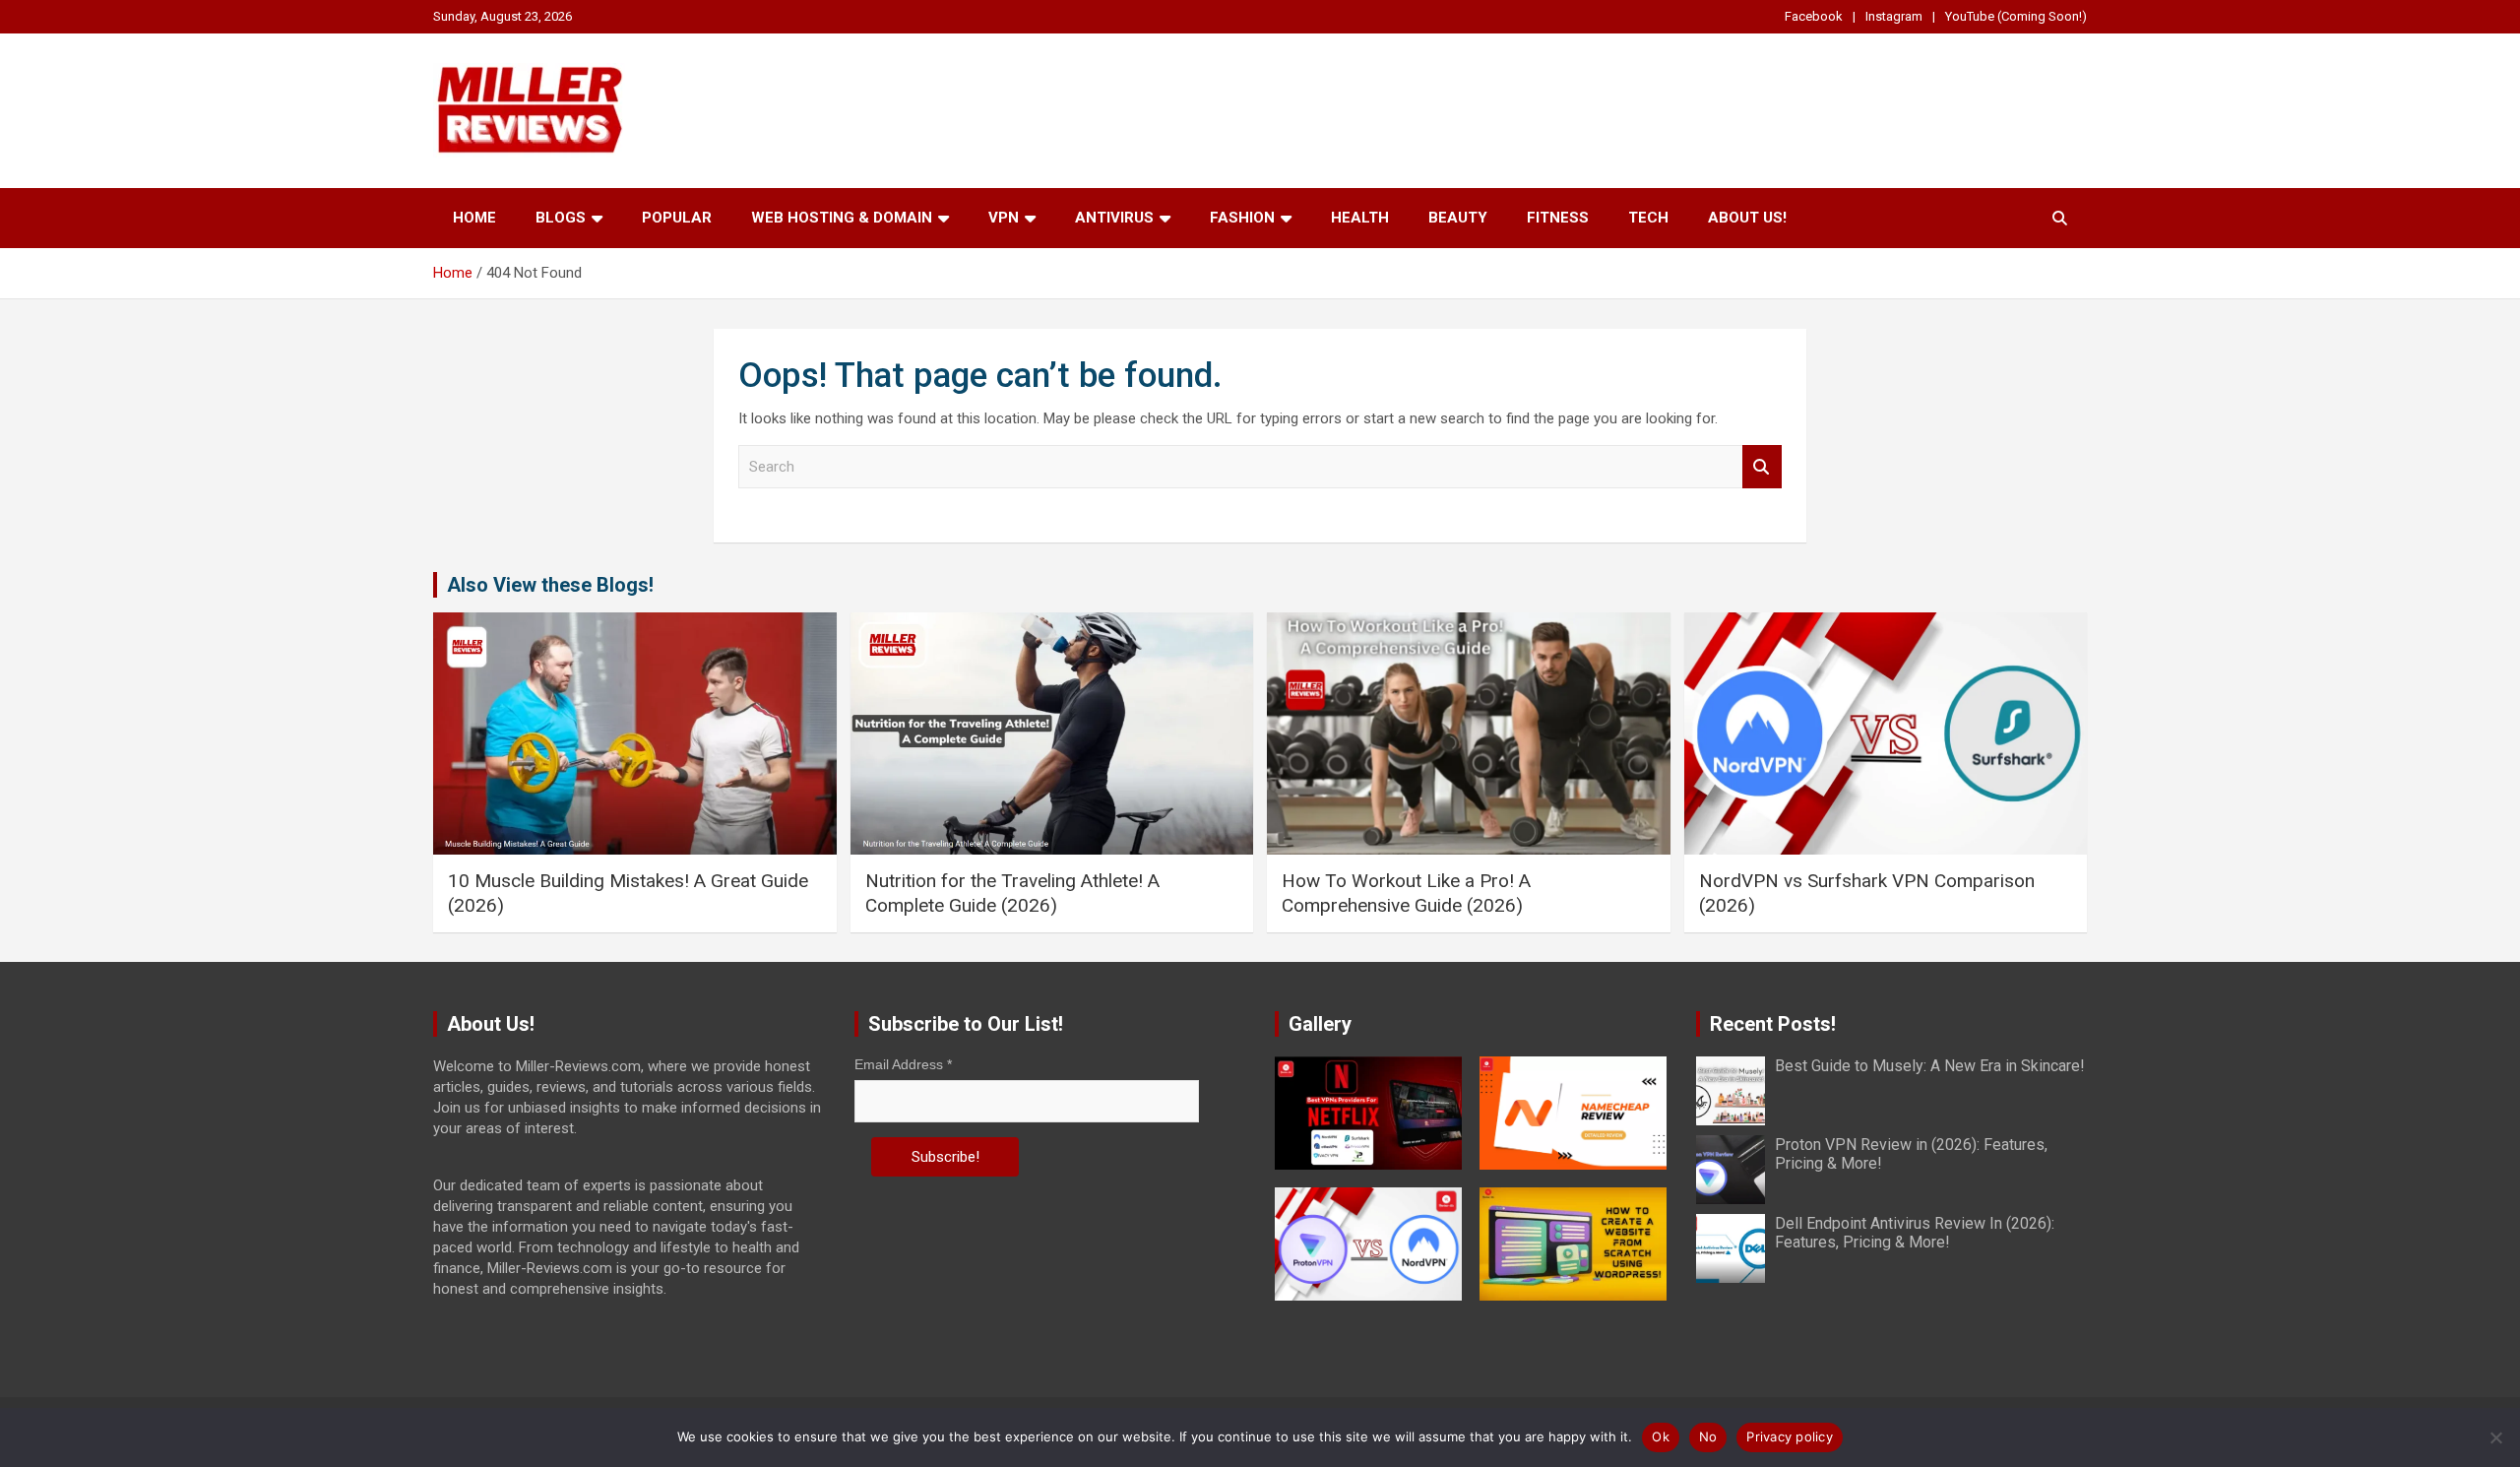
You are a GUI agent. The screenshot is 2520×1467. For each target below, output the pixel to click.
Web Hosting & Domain (842, 218)
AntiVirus (1114, 218)
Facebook (1814, 16)
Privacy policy (1790, 1436)
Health (1360, 218)
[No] (2495, 1437)
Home (474, 218)
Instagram (1894, 16)
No (1708, 1436)
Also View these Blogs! (550, 585)
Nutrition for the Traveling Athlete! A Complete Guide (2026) (1012, 893)
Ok (1661, 1436)
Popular (677, 218)
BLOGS (561, 218)
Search (1762, 467)
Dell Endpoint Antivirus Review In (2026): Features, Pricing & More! (1915, 1233)
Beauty (1458, 218)
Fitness (1558, 218)
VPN (1004, 218)
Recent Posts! (1773, 1024)
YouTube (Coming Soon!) (2016, 16)
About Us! (1747, 218)
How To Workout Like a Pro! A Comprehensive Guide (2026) (1406, 893)
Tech (1648, 218)
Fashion (1242, 218)
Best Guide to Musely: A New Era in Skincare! (1930, 1066)
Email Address (903, 1064)
